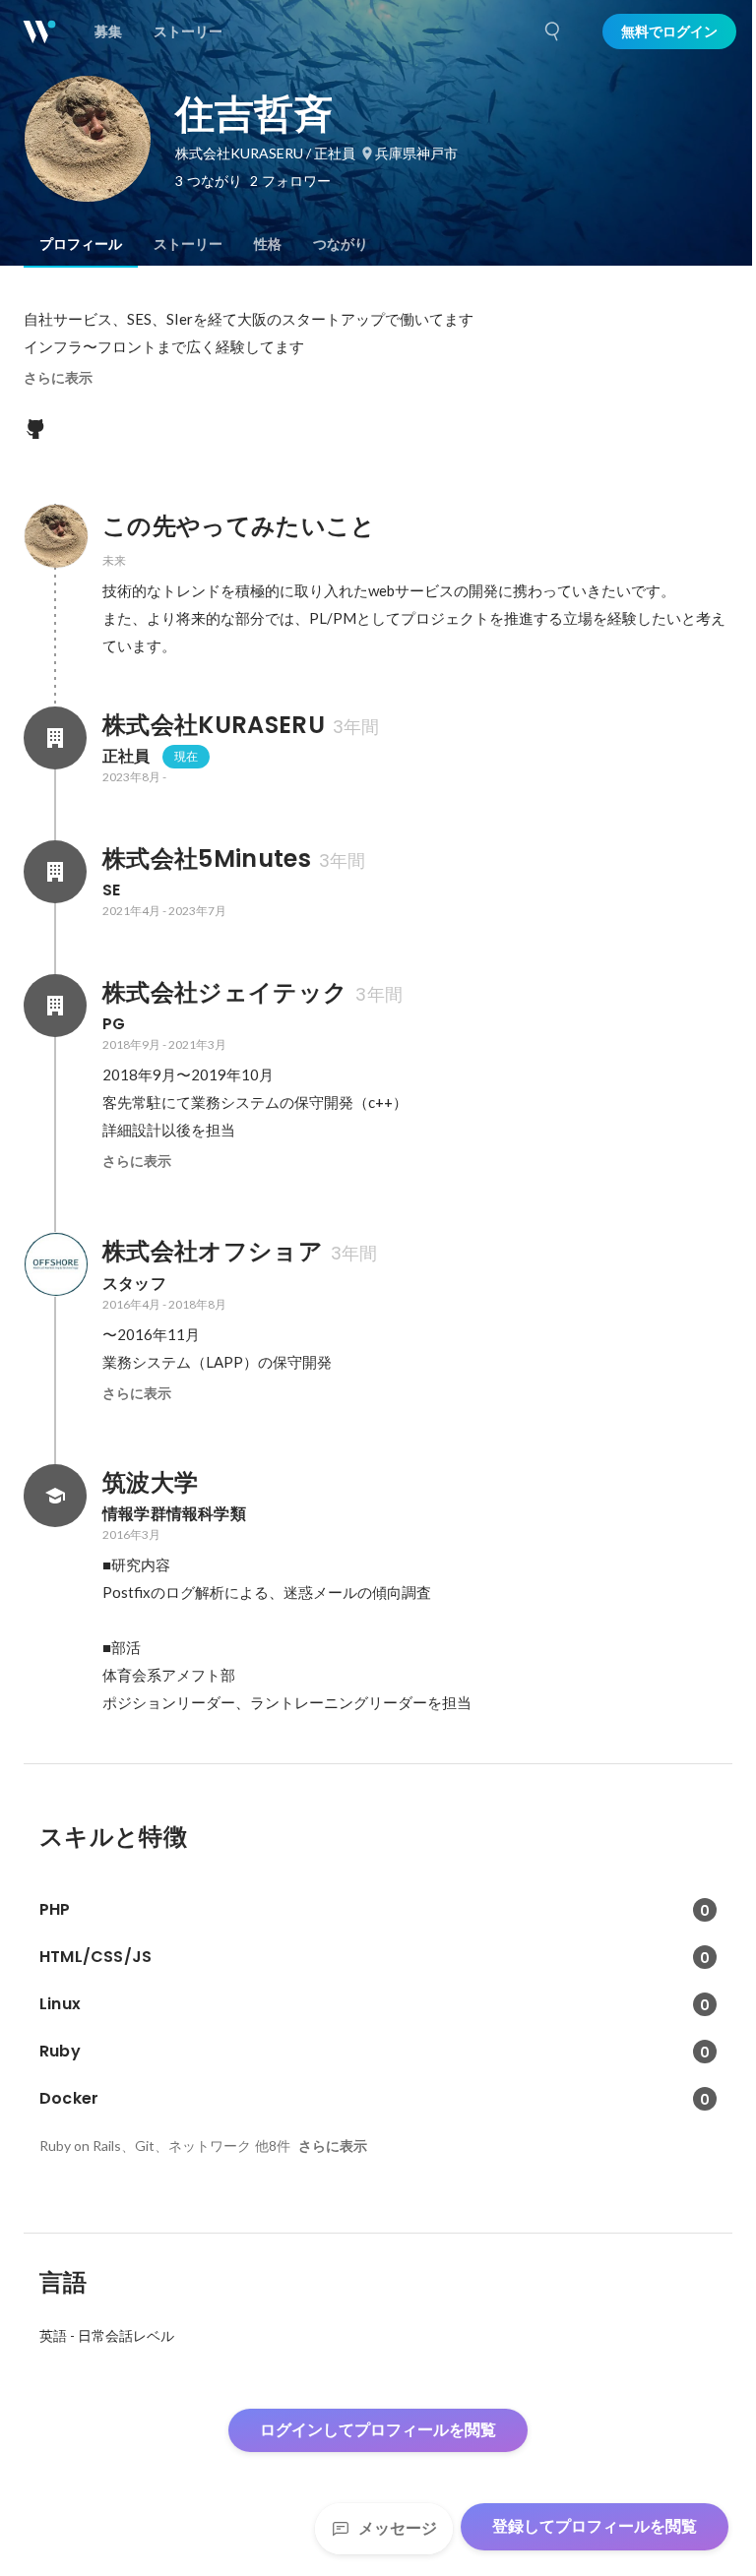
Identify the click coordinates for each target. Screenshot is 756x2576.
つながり (341, 244)
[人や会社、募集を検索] (553, 31)
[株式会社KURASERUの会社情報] (55, 738)
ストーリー (188, 244)
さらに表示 (58, 378)
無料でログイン (669, 31)
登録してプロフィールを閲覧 (595, 2526)
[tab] (81, 244)
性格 (268, 244)
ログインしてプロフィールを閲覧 (378, 2430)
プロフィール (81, 244)
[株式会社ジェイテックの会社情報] (55, 1006)
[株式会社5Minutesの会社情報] (55, 872)
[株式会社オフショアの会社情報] (55, 1264)
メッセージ (398, 2528)
